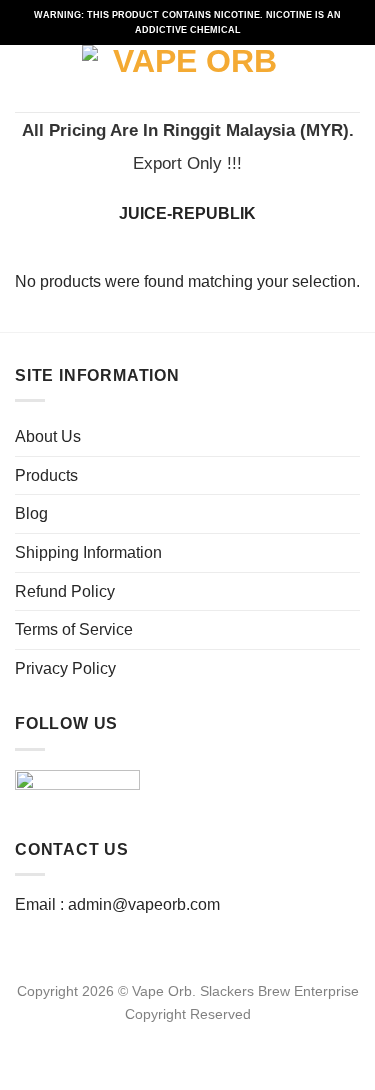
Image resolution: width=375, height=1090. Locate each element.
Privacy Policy (65, 668)
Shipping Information (88, 552)
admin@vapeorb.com (144, 904)
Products (46, 475)
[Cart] (350, 79)
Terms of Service (74, 629)
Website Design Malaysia (187, 1037)
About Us (48, 436)
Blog (31, 513)
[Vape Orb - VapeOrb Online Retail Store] (187, 78)
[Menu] (27, 78)
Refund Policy (65, 591)
